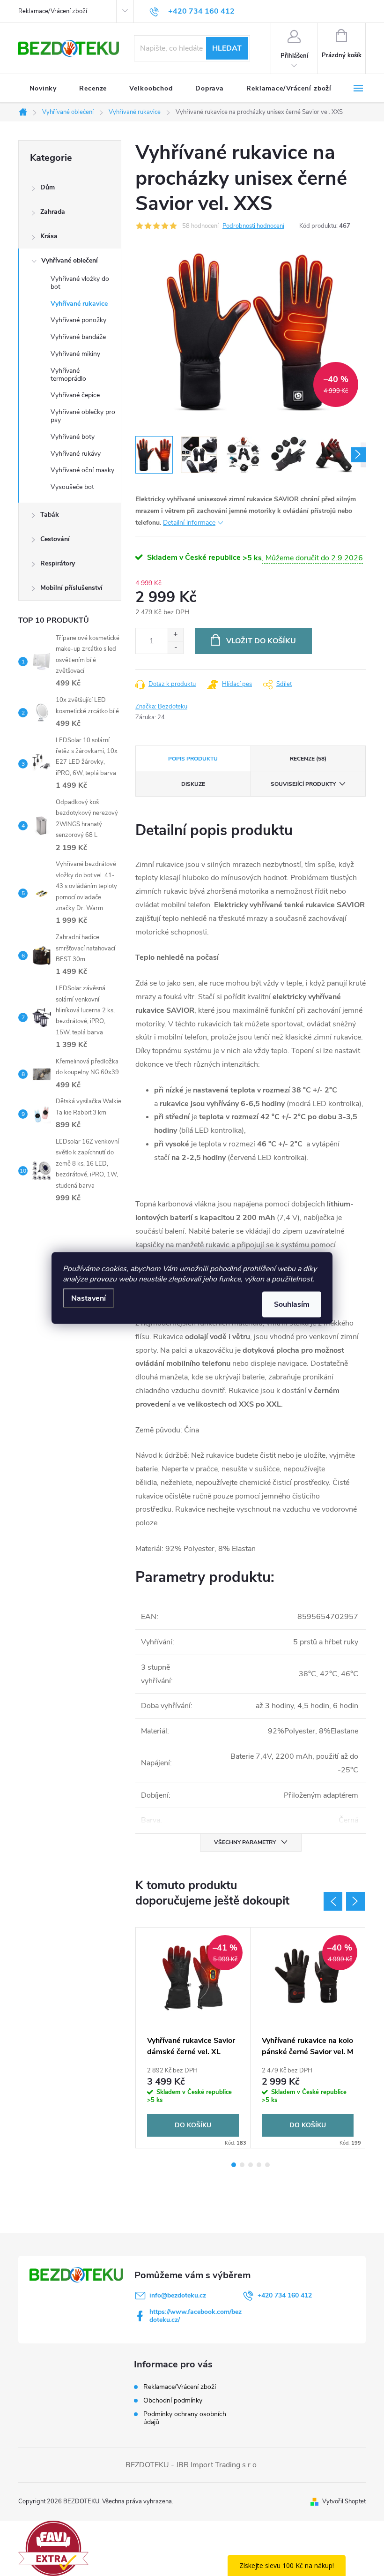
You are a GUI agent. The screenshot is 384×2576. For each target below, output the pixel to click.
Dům (48, 187)
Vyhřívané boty (73, 437)
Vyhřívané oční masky (82, 470)
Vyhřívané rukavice (79, 304)
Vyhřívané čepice (75, 395)
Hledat (227, 48)
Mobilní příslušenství (71, 588)
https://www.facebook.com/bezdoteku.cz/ (196, 2316)
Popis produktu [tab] (193, 759)
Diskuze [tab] (193, 784)
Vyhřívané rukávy (76, 454)
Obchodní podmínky (173, 2400)
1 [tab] (234, 2165)
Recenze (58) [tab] (308, 759)
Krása (49, 236)
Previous (333, 1901)
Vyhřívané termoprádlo (68, 375)
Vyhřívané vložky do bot (80, 283)
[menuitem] (43, 89)
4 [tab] (259, 2165)
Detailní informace (189, 523)
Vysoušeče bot (72, 487)
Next (355, 1901)
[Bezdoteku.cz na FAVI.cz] (53, 2548)
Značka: (161, 707)
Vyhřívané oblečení (70, 260)
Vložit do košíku (261, 641)
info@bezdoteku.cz (178, 2295)
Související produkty (303, 784)
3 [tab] (251, 2165)
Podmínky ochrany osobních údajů (185, 2418)
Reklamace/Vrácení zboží (53, 11)
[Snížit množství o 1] (175, 647)
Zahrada (53, 212)
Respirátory (58, 563)
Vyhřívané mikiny (75, 354)
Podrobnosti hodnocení (253, 226)
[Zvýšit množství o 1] (175, 635)
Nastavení (89, 1298)
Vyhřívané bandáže (78, 337)
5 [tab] (267, 2165)
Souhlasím (292, 1304)
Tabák (50, 515)
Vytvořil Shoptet (344, 2501)
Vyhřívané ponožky (78, 320)
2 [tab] (242, 2165)
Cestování (55, 539)
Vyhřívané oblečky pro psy (83, 416)
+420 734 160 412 (285, 2295)
